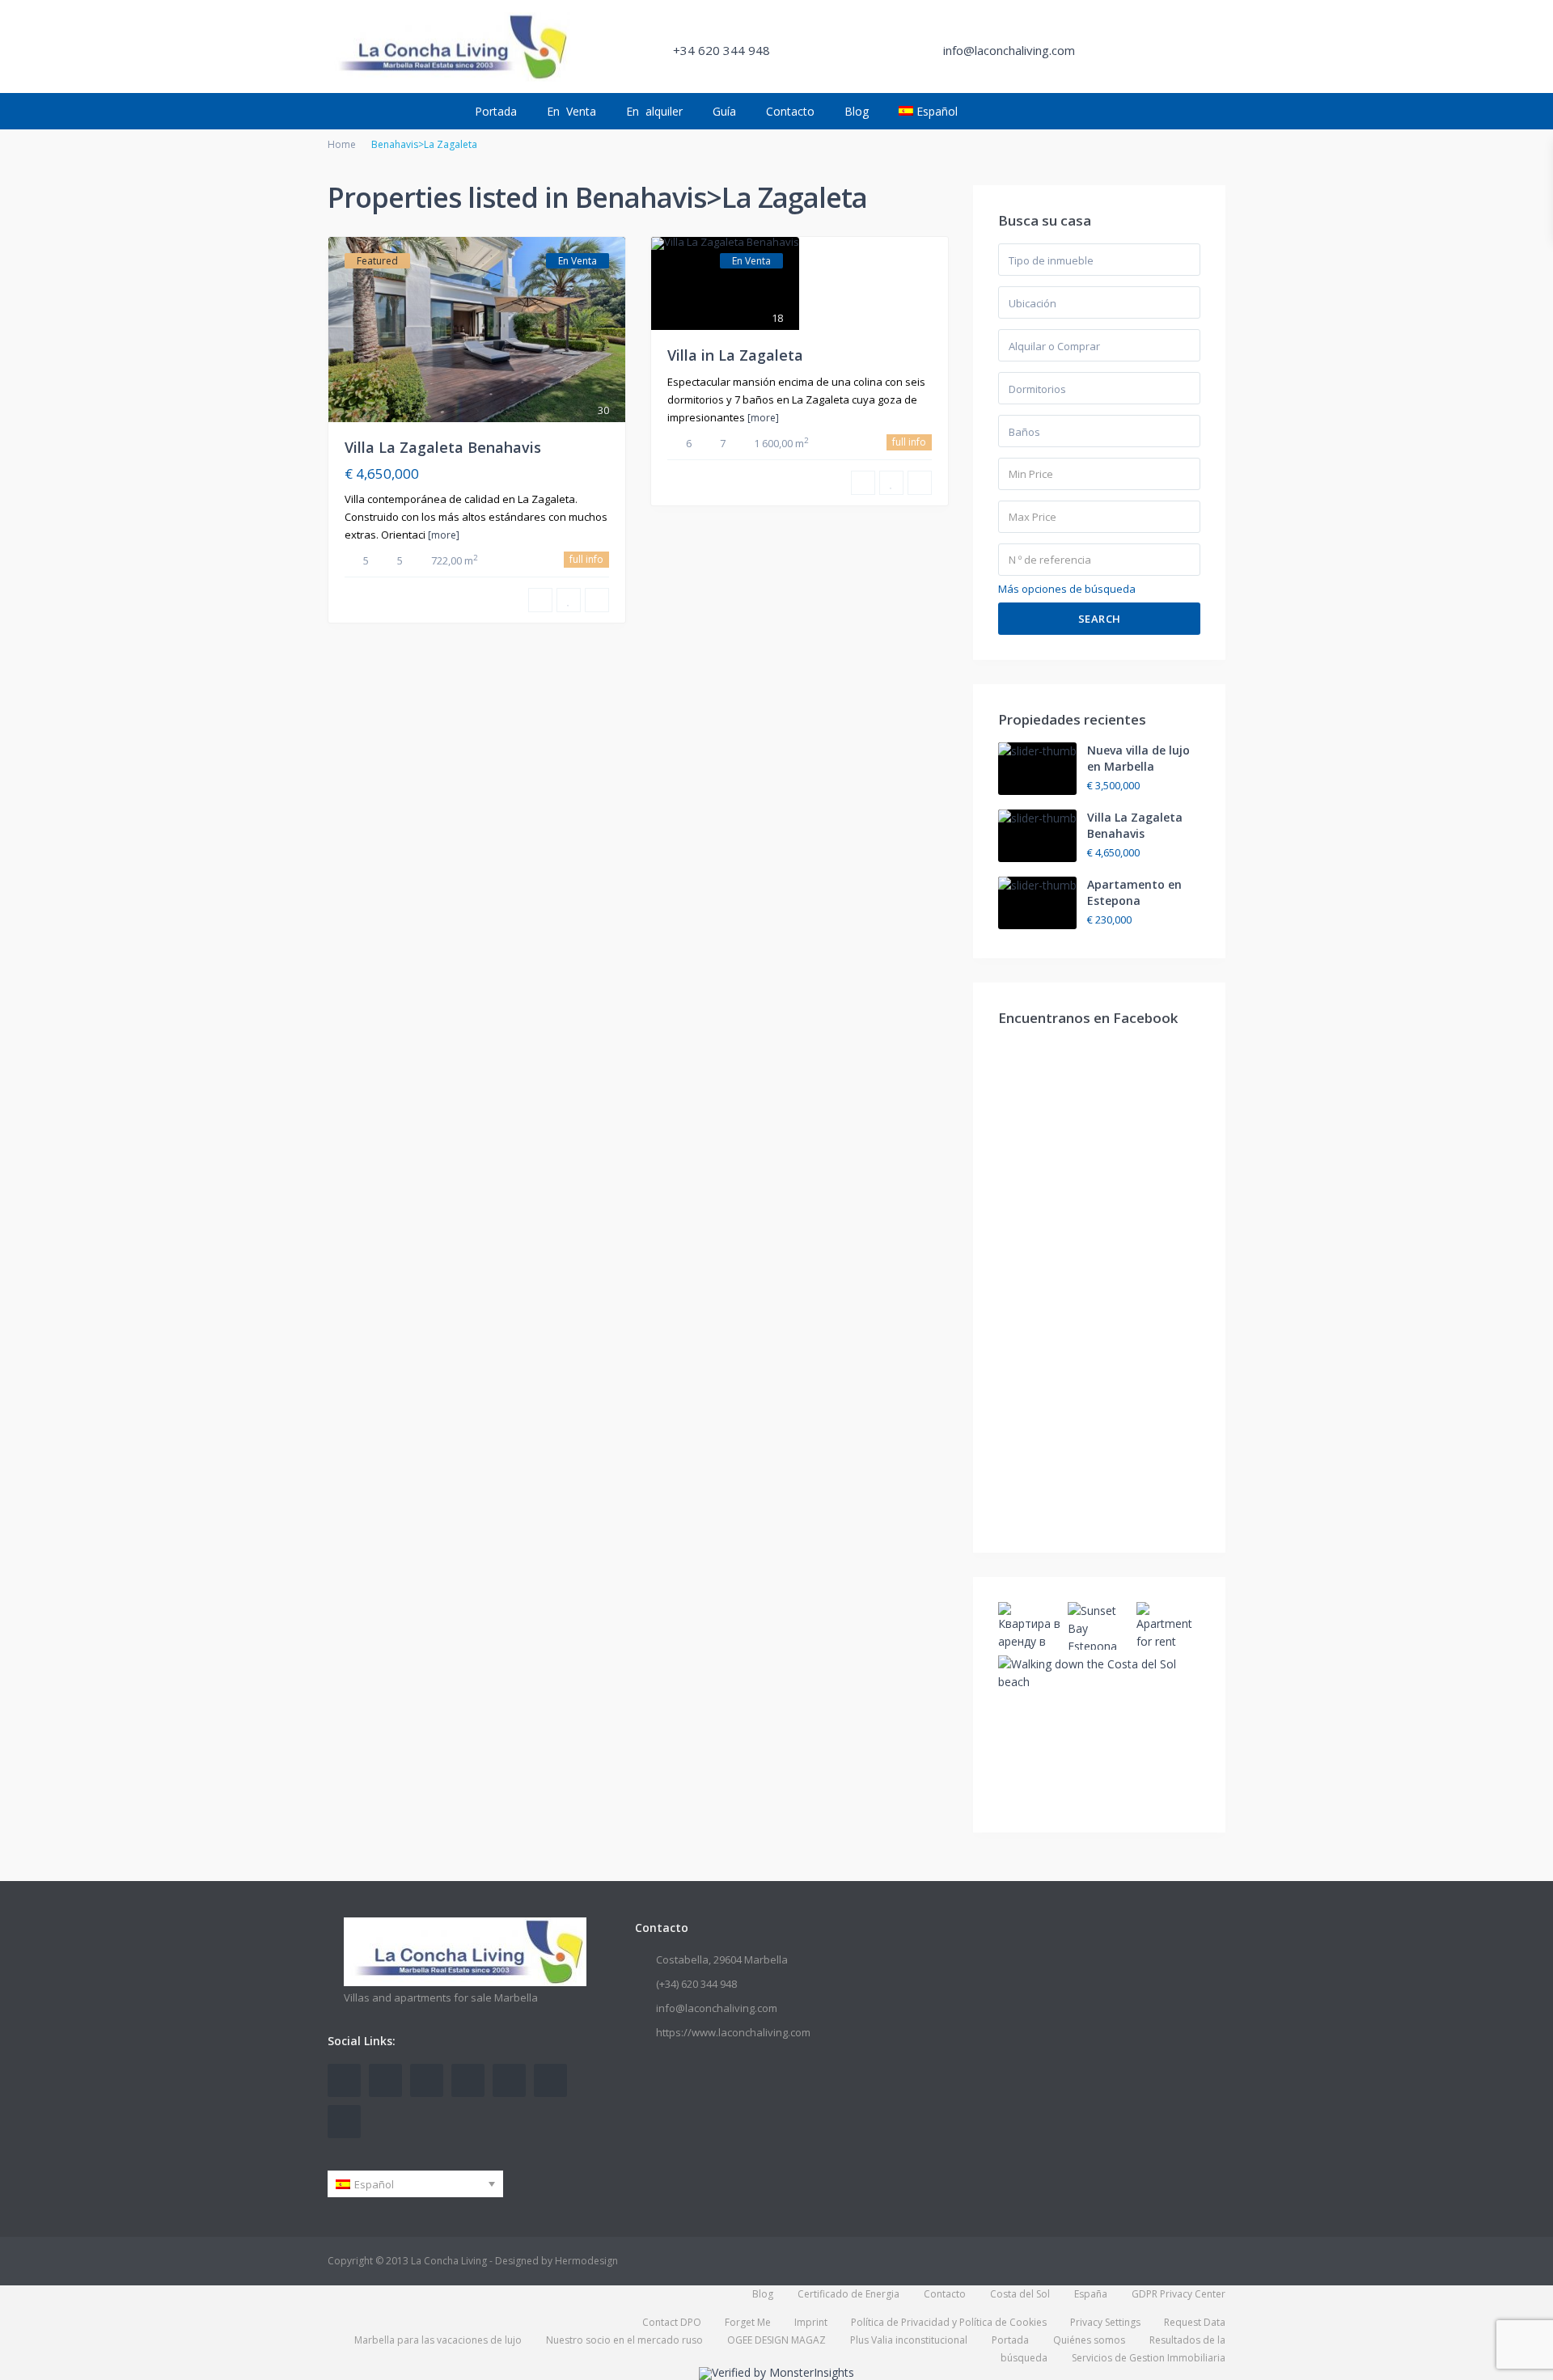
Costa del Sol (1020, 2294)
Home (342, 144)
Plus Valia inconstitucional (909, 2340)
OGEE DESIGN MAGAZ (776, 2340)
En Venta (571, 111)
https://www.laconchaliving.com (733, 2032)
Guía (724, 111)
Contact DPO (672, 2322)
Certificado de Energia (848, 2294)
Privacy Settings (1105, 2322)
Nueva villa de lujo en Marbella (1138, 758)
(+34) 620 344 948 (696, 1984)
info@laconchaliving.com (717, 2008)
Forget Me (748, 2322)
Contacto (790, 111)
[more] (444, 535)
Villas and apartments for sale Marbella (441, 1997)
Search (1100, 619)
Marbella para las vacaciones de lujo (438, 2340)
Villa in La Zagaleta (735, 355)
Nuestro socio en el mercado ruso (624, 2340)
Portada (496, 111)
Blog (857, 111)
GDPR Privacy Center (1179, 2294)
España (1091, 2294)
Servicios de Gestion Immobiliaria (1149, 2358)
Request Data (1195, 2322)
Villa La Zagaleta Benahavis (443, 447)
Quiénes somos (1089, 2340)
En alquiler (654, 111)
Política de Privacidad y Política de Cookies (949, 2322)
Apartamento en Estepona (1134, 892)
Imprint (811, 2322)
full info (586, 559)
